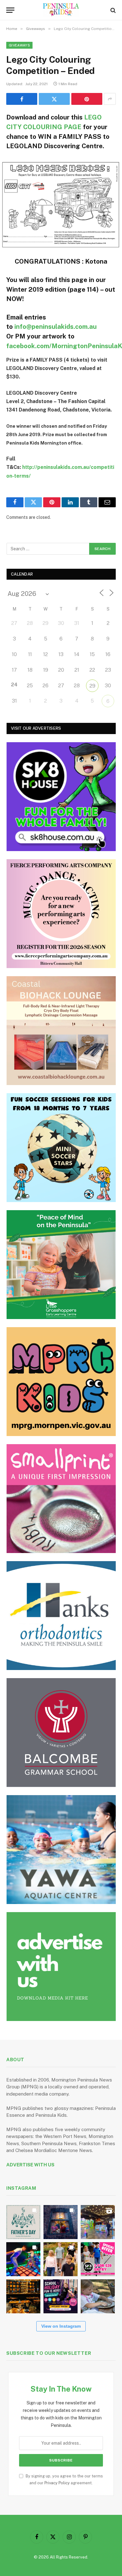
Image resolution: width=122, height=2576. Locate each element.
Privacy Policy (57, 2483)
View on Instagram (61, 2326)
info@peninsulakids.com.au (56, 327)
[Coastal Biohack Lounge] (61, 1031)
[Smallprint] (61, 1499)
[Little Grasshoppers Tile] (61, 1265)
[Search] (112, 10)
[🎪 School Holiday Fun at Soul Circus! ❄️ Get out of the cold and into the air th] (61, 2296)
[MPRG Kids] (61, 1382)
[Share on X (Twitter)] (54, 99)
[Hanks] (61, 1616)
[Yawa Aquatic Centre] (61, 1850)
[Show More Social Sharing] (110, 99)
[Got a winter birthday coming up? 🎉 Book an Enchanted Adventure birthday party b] (61, 2259)
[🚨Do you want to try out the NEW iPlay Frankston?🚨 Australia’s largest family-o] (23, 2259)
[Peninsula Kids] (61, 10)
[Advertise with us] (61, 1967)
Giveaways (19, 45)
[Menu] (10, 10)
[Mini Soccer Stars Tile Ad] (61, 1148)
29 (92, 686)
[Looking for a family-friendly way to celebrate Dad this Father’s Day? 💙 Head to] (23, 2222)
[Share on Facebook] (22, 99)
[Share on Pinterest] (87, 99)
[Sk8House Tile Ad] (61, 797)
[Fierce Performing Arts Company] (61, 914)
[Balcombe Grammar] (61, 1733)
